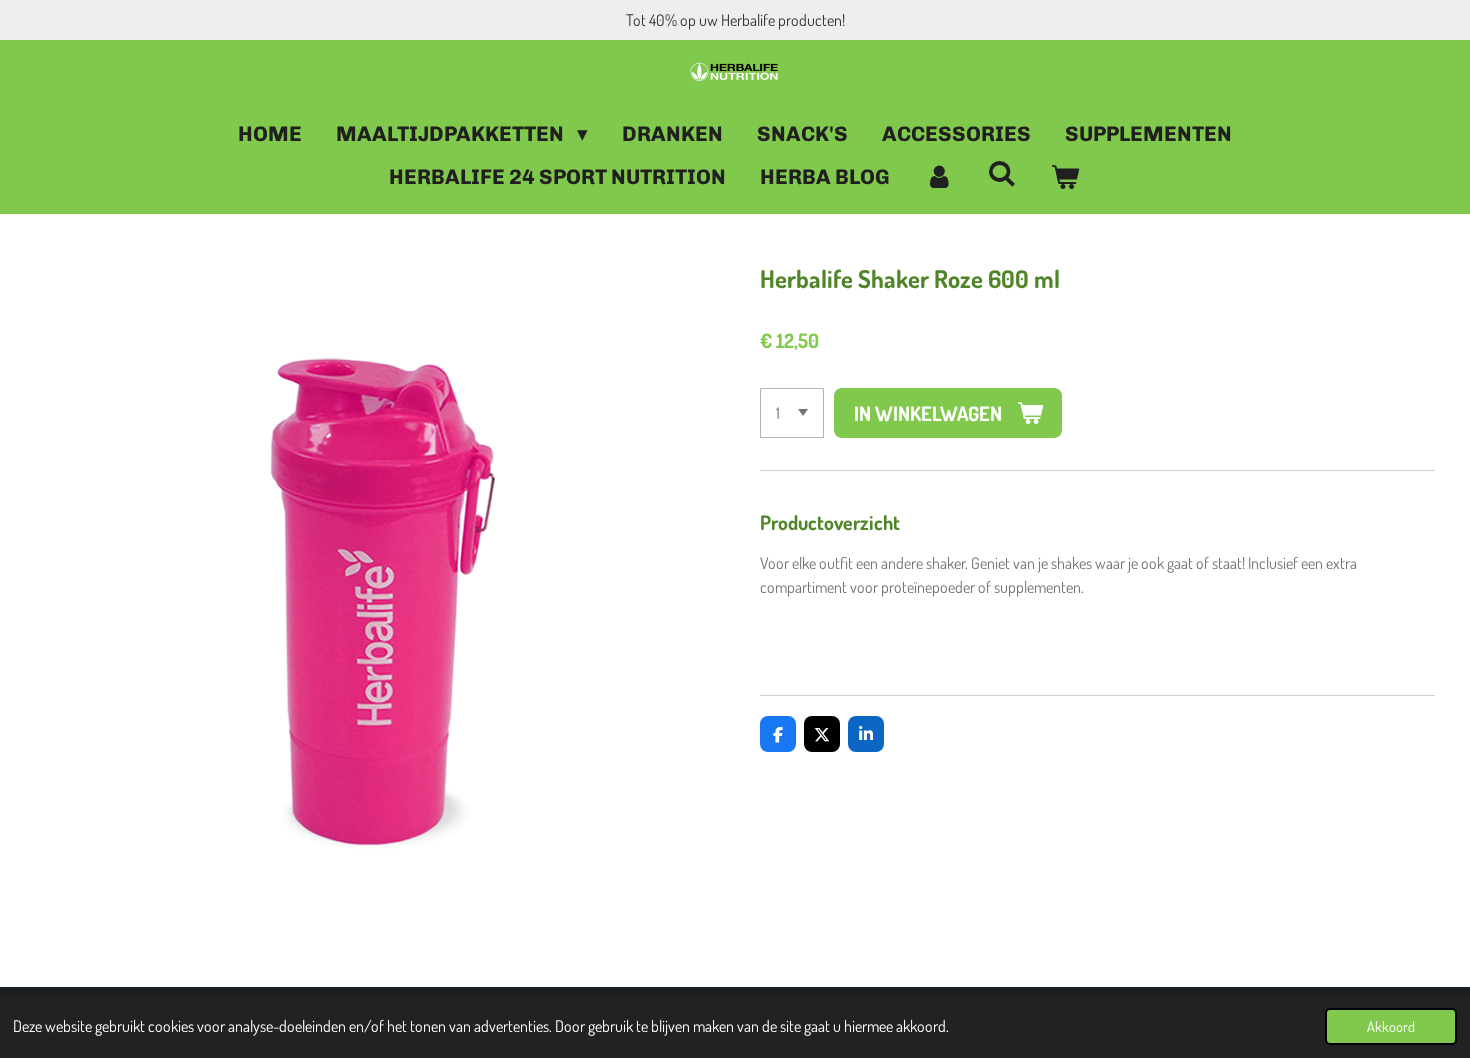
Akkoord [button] (1391, 1026)
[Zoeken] (1002, 173)
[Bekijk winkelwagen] (1065, 177)
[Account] (938, 177)
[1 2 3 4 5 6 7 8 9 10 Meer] (792, 413)
